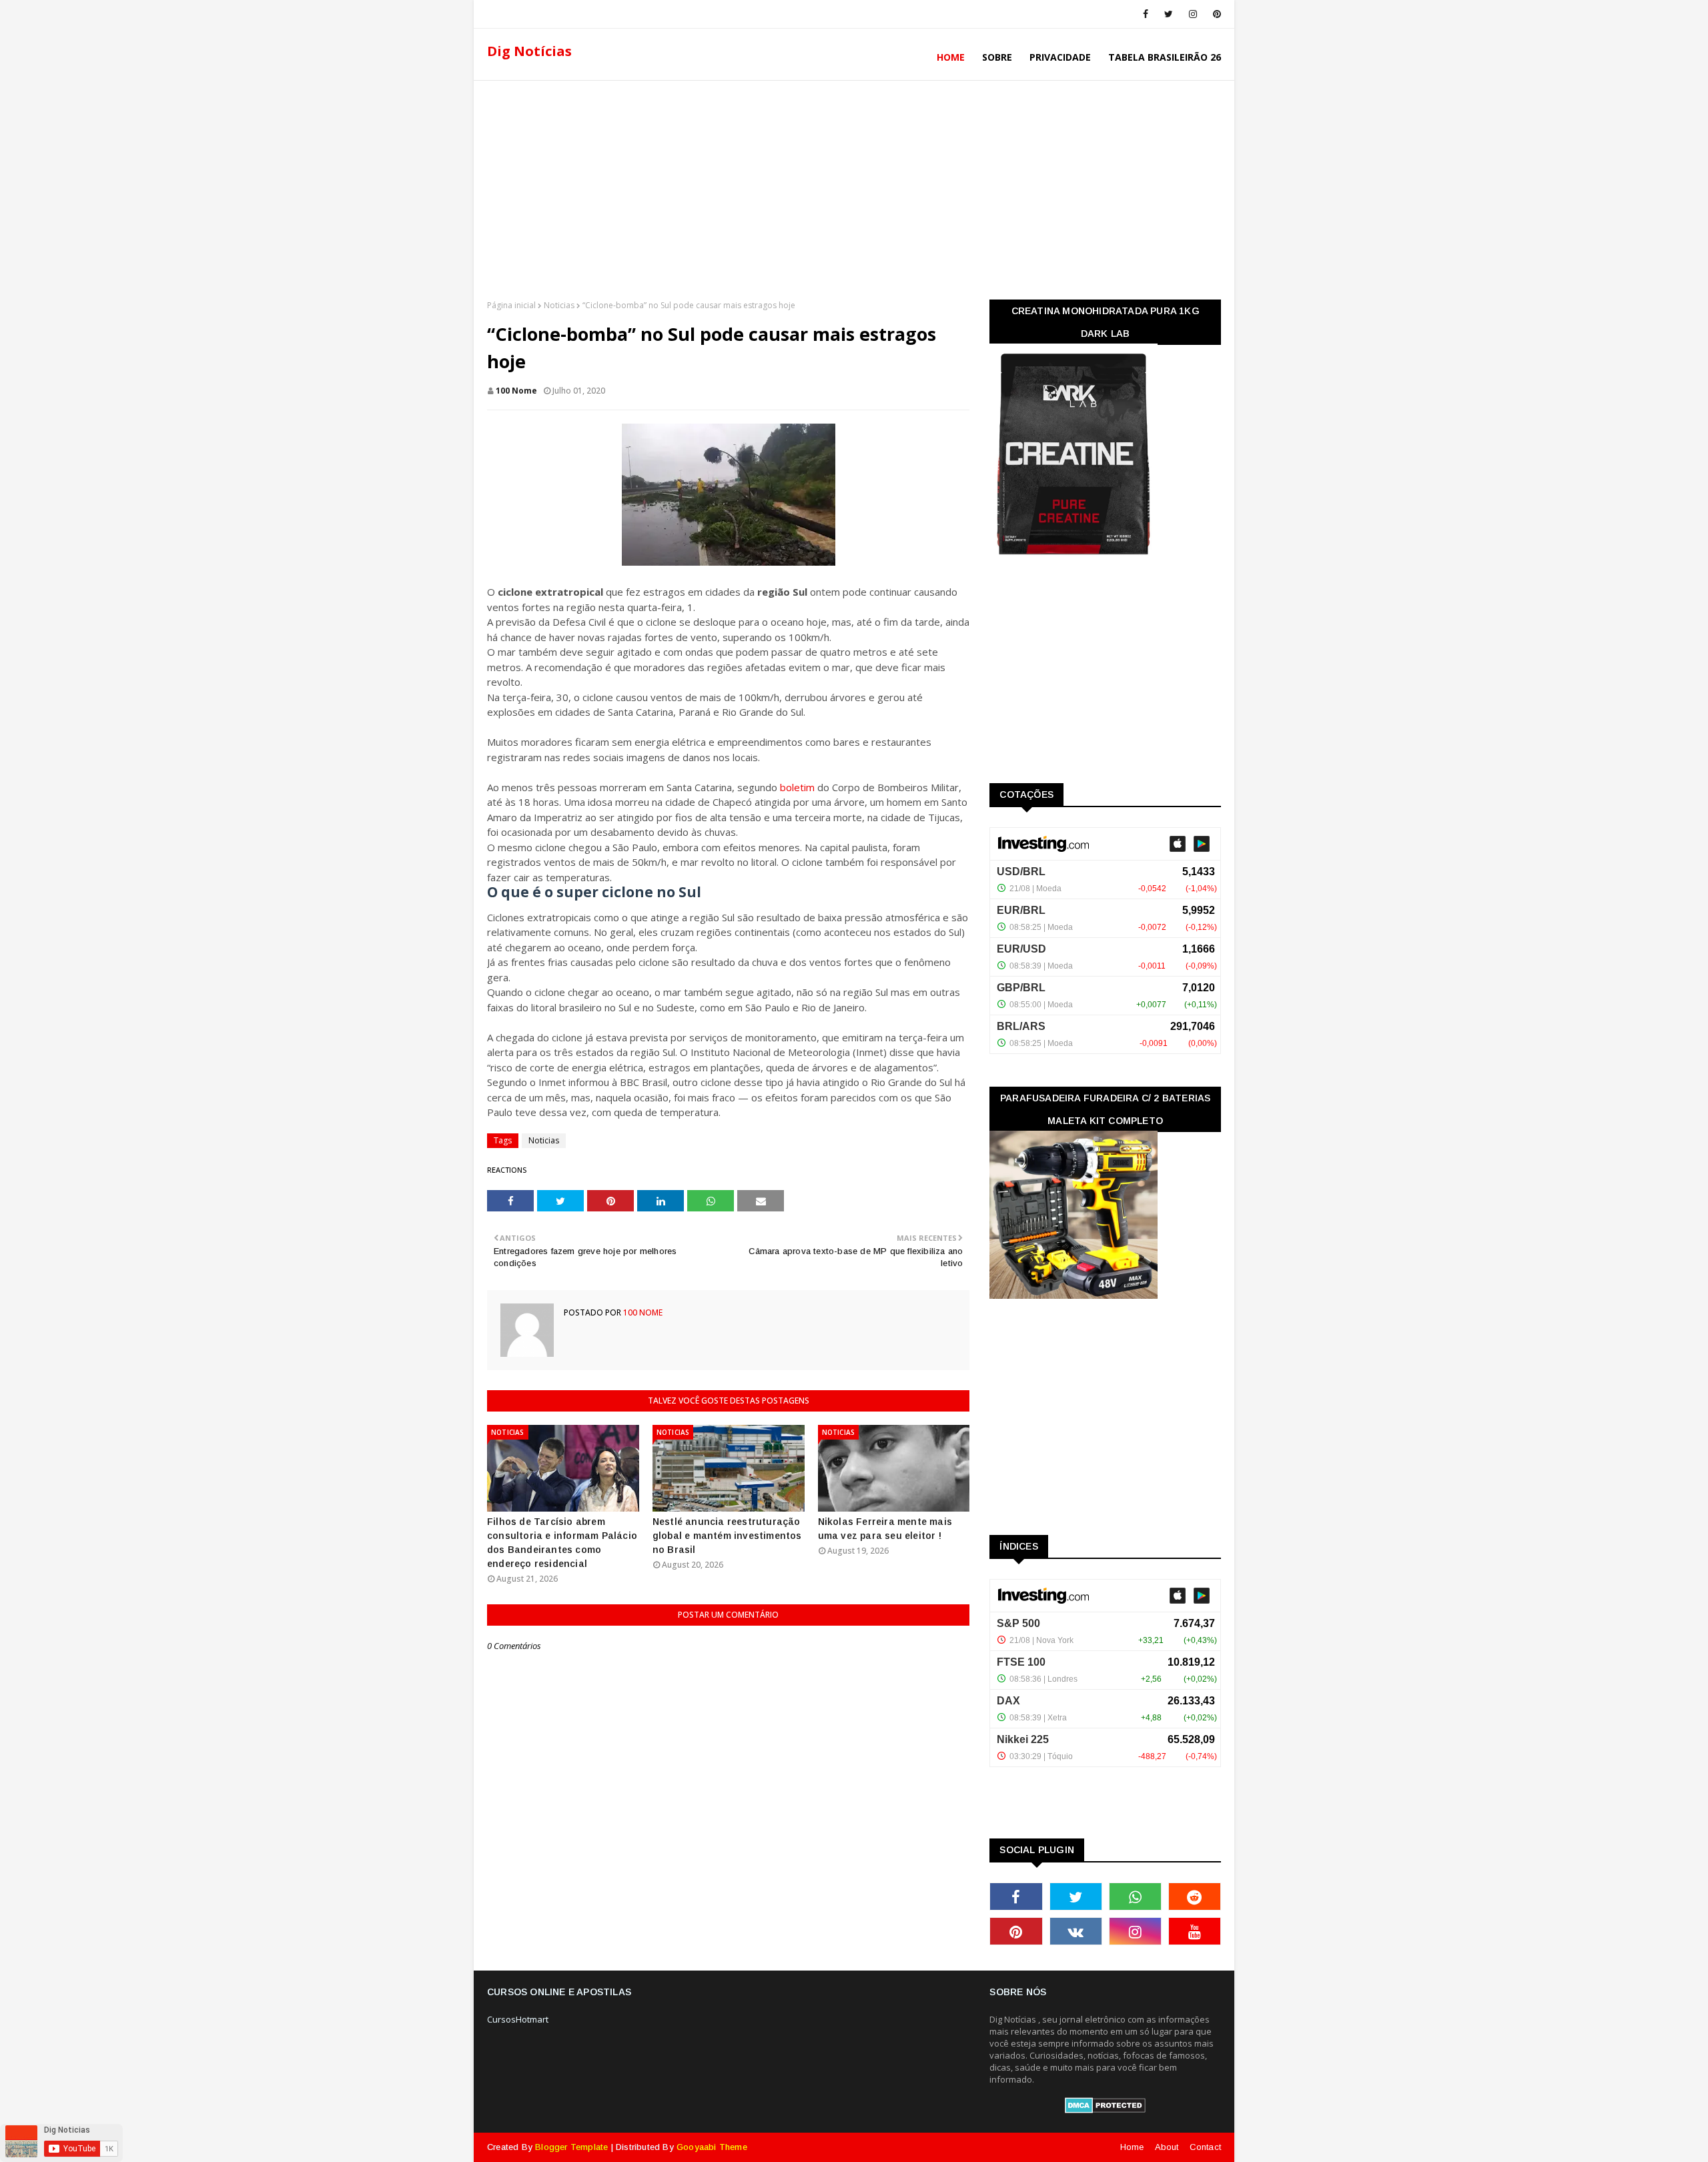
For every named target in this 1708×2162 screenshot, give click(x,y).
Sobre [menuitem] (997, 57)
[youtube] (1195, 1931)
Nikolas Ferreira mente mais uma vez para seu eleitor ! (885, 1529)
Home (1132, 2147)
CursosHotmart (518, 2019)
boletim (797, 787)
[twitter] (1169, 14)
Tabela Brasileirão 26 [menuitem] (1165, 57)
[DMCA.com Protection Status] (1105, 2110)
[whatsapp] (1135, 1897)
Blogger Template (571, 2147)
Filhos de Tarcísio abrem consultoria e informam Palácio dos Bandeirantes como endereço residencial (562, 1543)
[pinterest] (1215, 14)
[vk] (1076, 1931)
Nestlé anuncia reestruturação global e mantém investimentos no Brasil (727, 1536)
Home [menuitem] (951, 57)
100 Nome (516, 391)
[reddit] (1195, 1897)
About (1167, 2147)
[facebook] (1146, 14)
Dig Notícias (529, 51)
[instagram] (1193, 14)
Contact (1205, 2147)
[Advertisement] (854, 186)
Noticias (559, 305)
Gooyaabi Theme (712, 2147)
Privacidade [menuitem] (1060, 57)
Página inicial (511, 305)
